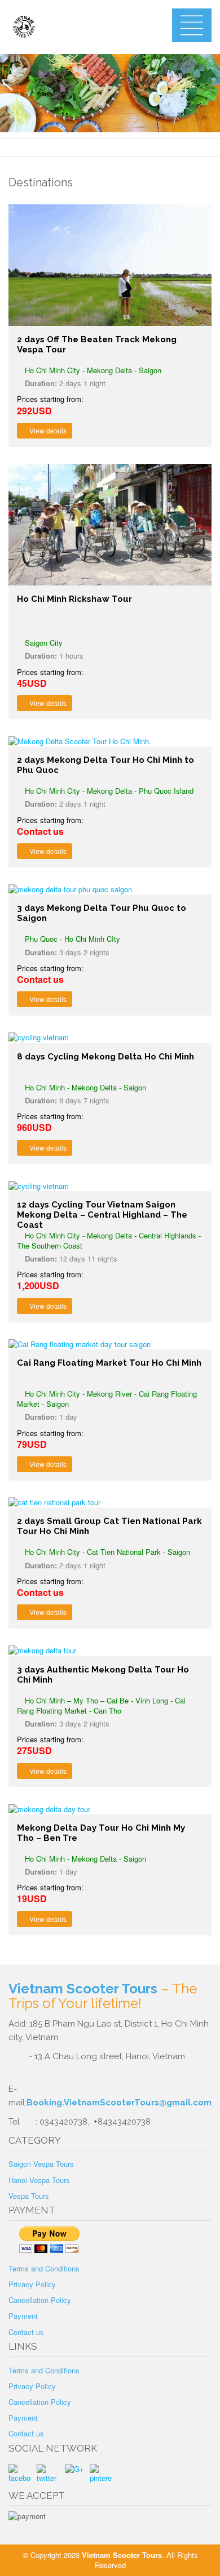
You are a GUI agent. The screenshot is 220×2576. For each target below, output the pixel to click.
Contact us (26, 2332)
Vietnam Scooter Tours (83, 1989)
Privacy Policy (32, 2284)
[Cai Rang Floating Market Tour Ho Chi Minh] (110, 1344)
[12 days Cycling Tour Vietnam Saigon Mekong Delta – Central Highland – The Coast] (110, 1186)
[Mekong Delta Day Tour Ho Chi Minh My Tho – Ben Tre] (110, 1809)
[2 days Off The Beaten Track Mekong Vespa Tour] (110, 265)
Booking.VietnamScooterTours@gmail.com (119, 2103)
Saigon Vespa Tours (41, 2164)
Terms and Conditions (44, 2268)
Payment (23, 2316)
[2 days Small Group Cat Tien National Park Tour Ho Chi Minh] (110, 1502)
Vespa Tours (29, 2196)
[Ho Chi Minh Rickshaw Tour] (110, 525)
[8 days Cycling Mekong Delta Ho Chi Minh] (110, 1037)
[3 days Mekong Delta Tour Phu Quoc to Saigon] (110, 889)
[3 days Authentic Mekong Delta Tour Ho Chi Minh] (110, 1651)
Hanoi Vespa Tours (39, 2180)
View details (47, 430)
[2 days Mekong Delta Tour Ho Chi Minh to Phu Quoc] (110, 741)
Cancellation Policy (40, 2300)
